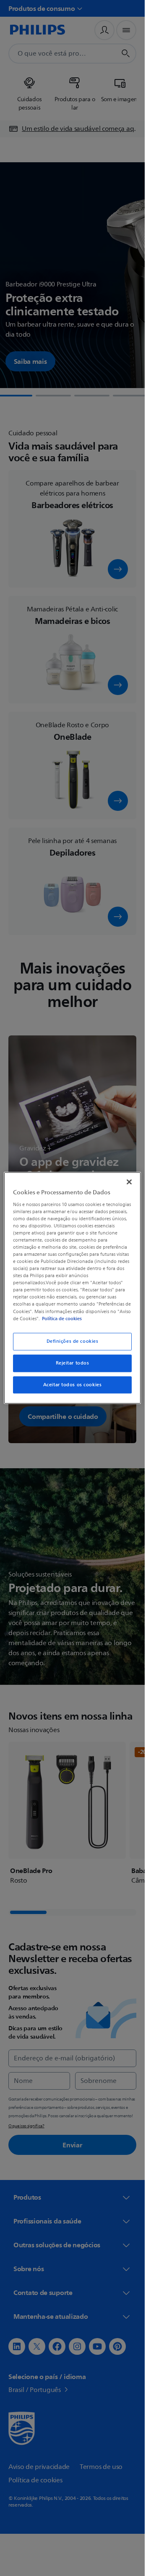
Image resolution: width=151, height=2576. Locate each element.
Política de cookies (62, 1319)
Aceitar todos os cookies (73, 1385)
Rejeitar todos (73, 1363)
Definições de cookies (73, 1341)
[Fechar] (129, 1182)
